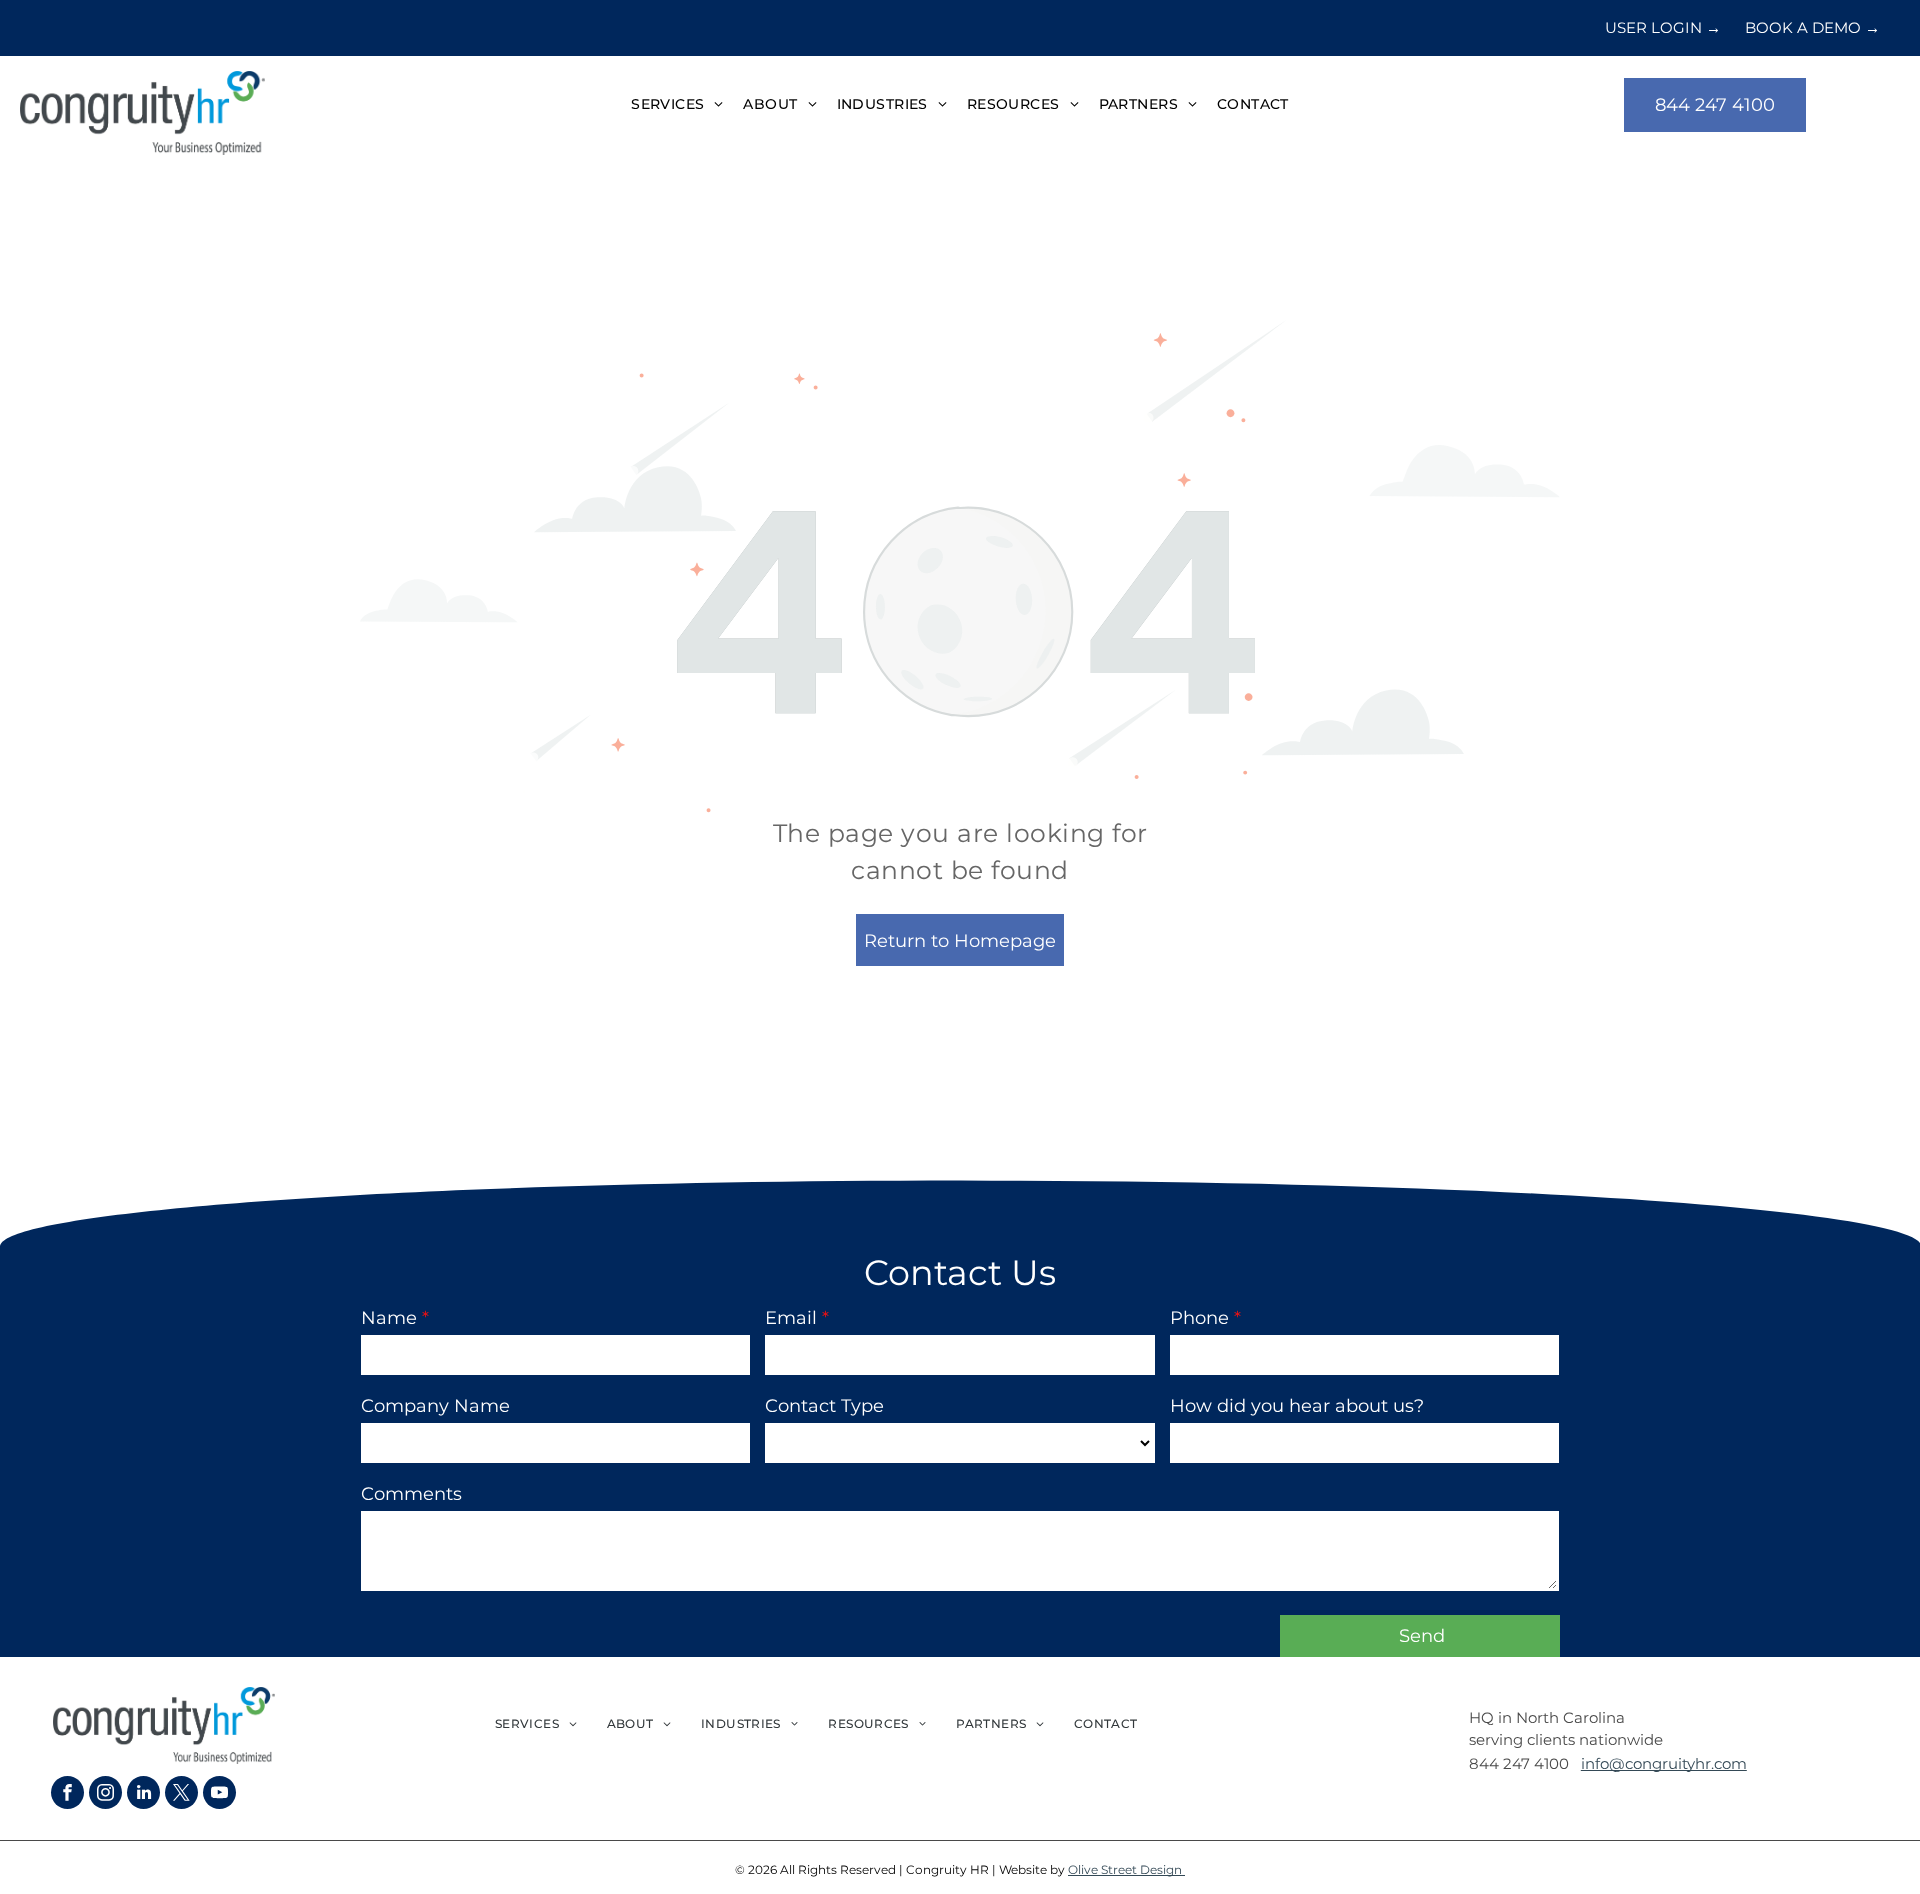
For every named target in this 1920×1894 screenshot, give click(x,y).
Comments (411, 1494)
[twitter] (181, 1795)
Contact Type (824, 1406)
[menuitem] (677, 105)
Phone (1199, 1318)
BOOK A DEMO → (1812, 27)
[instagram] (105, 1795)
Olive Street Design (1126, 1869)
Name (389, 1318)
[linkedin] (143, 1795)
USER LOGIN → (1663, 27)
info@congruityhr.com (1664, 1763)
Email (791, 1318)
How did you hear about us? (1297, 1406)
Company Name (435, 1406)
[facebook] (67, 1795)
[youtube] (219, 1795)
